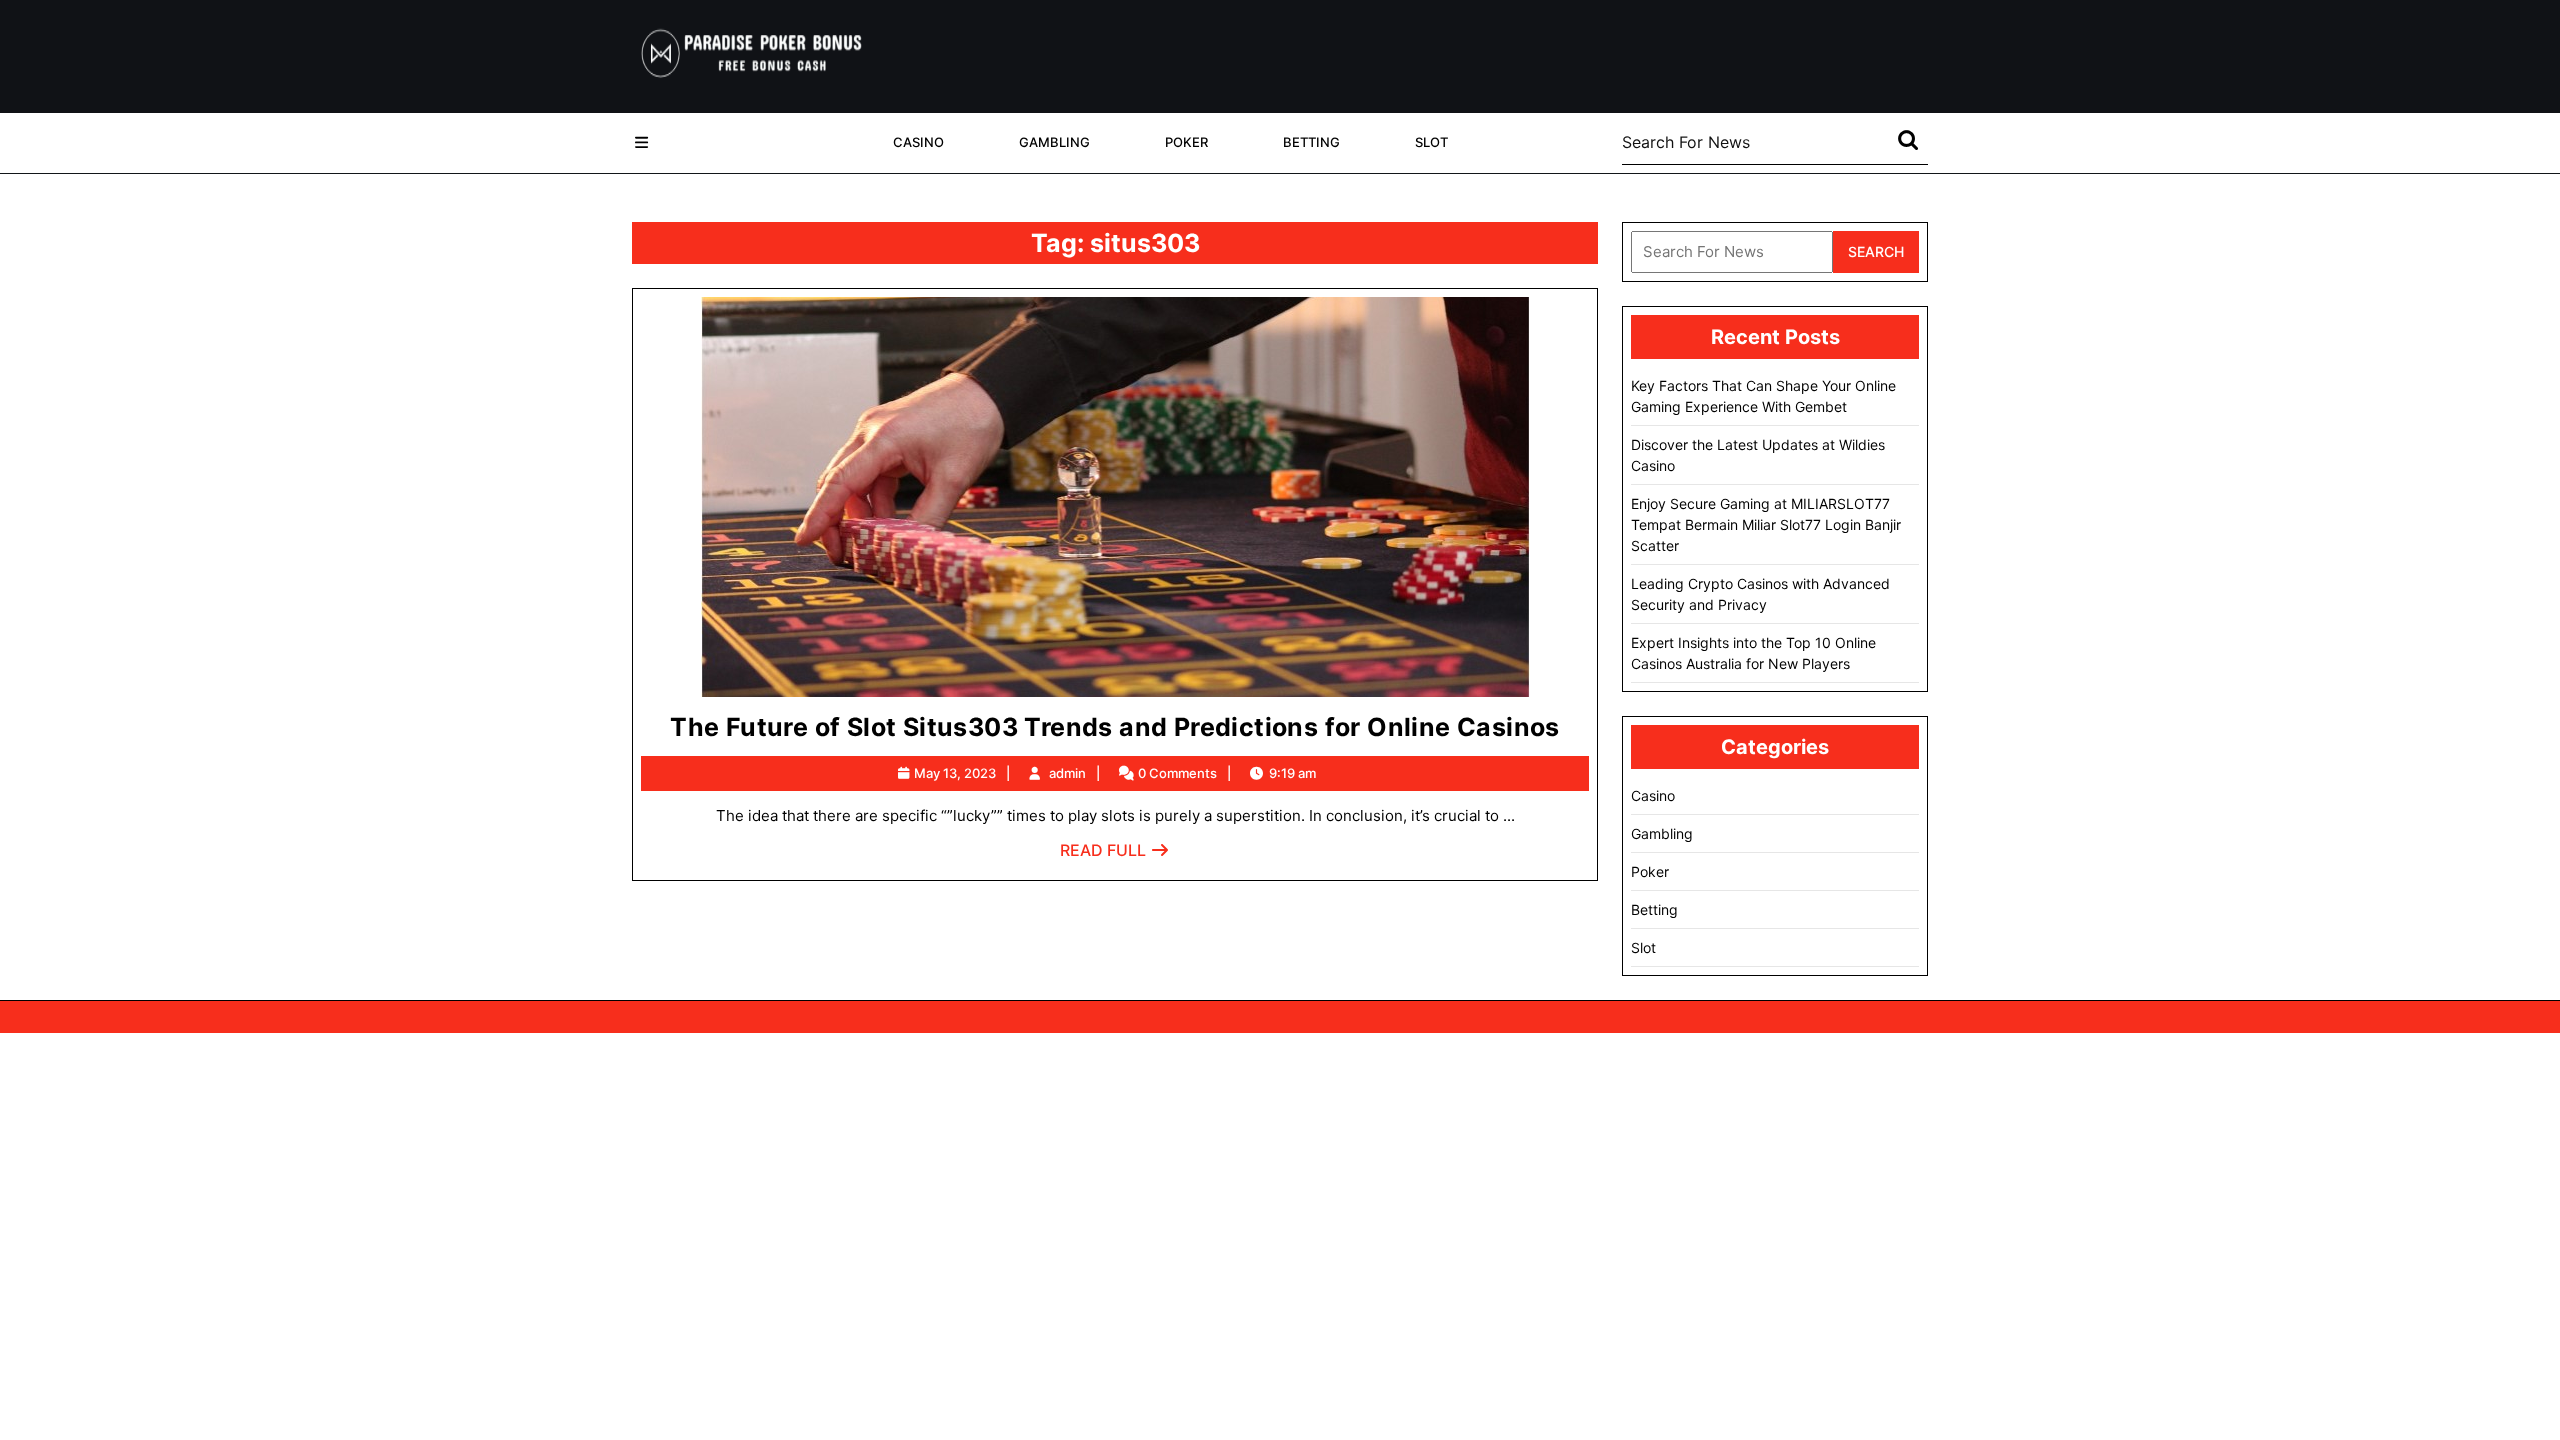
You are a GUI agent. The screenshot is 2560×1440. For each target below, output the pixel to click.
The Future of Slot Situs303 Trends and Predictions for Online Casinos (1115, 727)
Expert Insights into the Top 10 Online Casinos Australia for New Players (1753, 653)
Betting (1311, 142)
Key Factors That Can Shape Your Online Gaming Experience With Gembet (1763, 396)
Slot (1431, 142)
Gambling (1054, 142)
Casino (918, 142)
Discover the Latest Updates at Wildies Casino (1758, 455)
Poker (1186, 142)
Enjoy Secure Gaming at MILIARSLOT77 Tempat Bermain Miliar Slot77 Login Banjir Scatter (1766, 524)
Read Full (1115, 855)
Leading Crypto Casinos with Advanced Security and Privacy (1760, 594)
